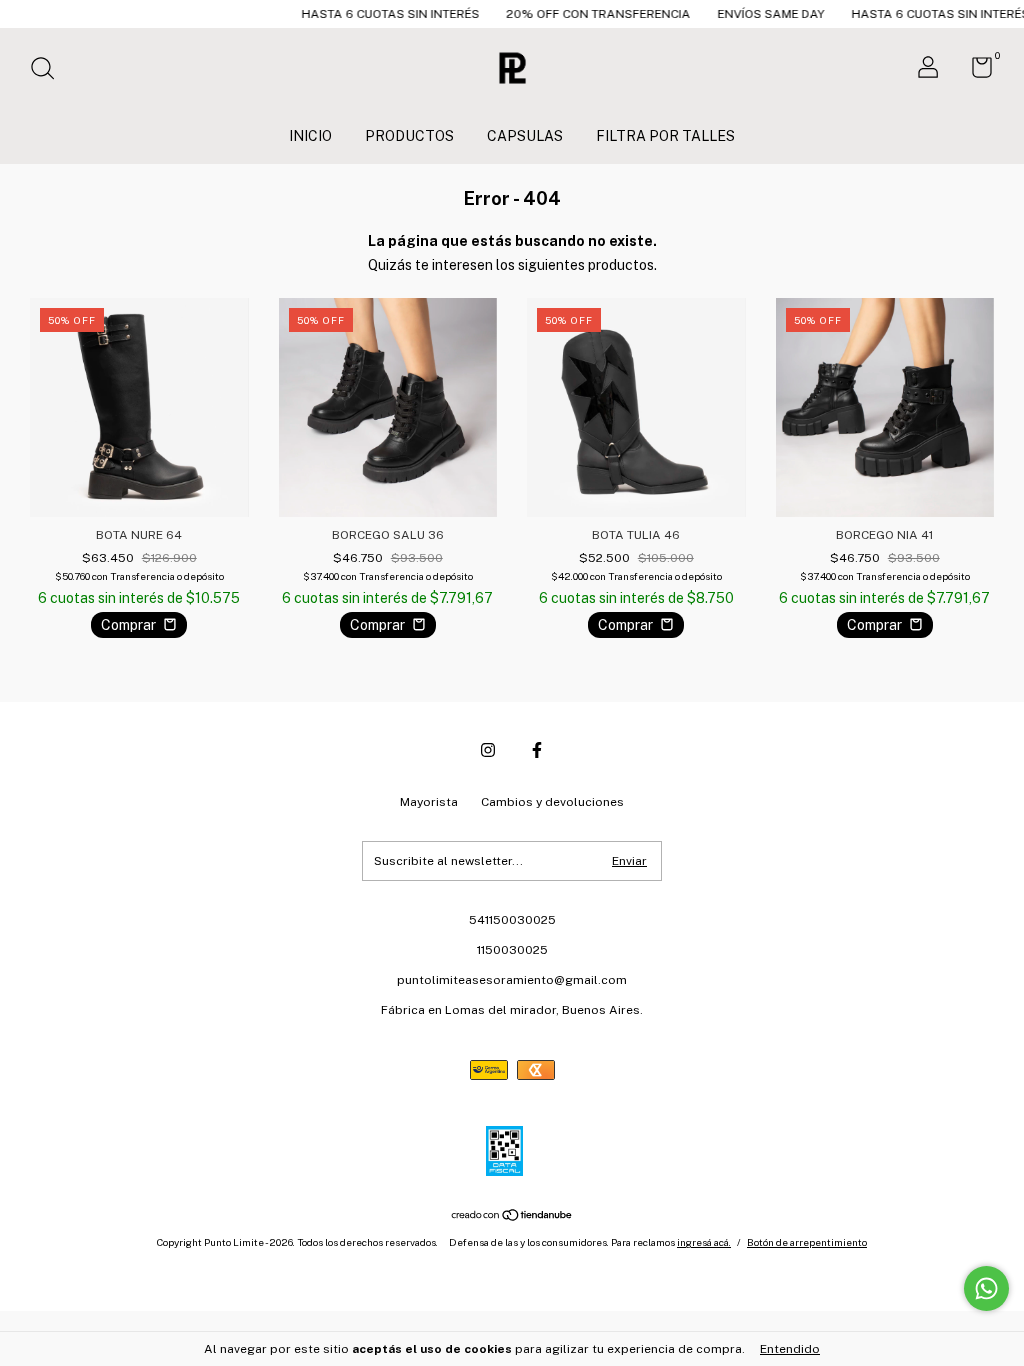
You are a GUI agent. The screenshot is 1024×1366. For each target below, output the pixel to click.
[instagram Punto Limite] (488, 750)
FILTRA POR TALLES (665, 136)
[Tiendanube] (512, 1217)
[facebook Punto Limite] (537, 750)
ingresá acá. (704, 1242)
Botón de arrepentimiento (807, 1242)
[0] (974, 72)
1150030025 (512, 950)
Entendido (790, 1349)
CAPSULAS (525, 136)
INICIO (310, 136)
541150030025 (512, 920)
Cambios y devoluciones (552, 802)
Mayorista (429, 802)
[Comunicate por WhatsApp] (986, 1288)
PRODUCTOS (409, 136)
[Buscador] (49, 71)
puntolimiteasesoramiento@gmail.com (512, 980)
